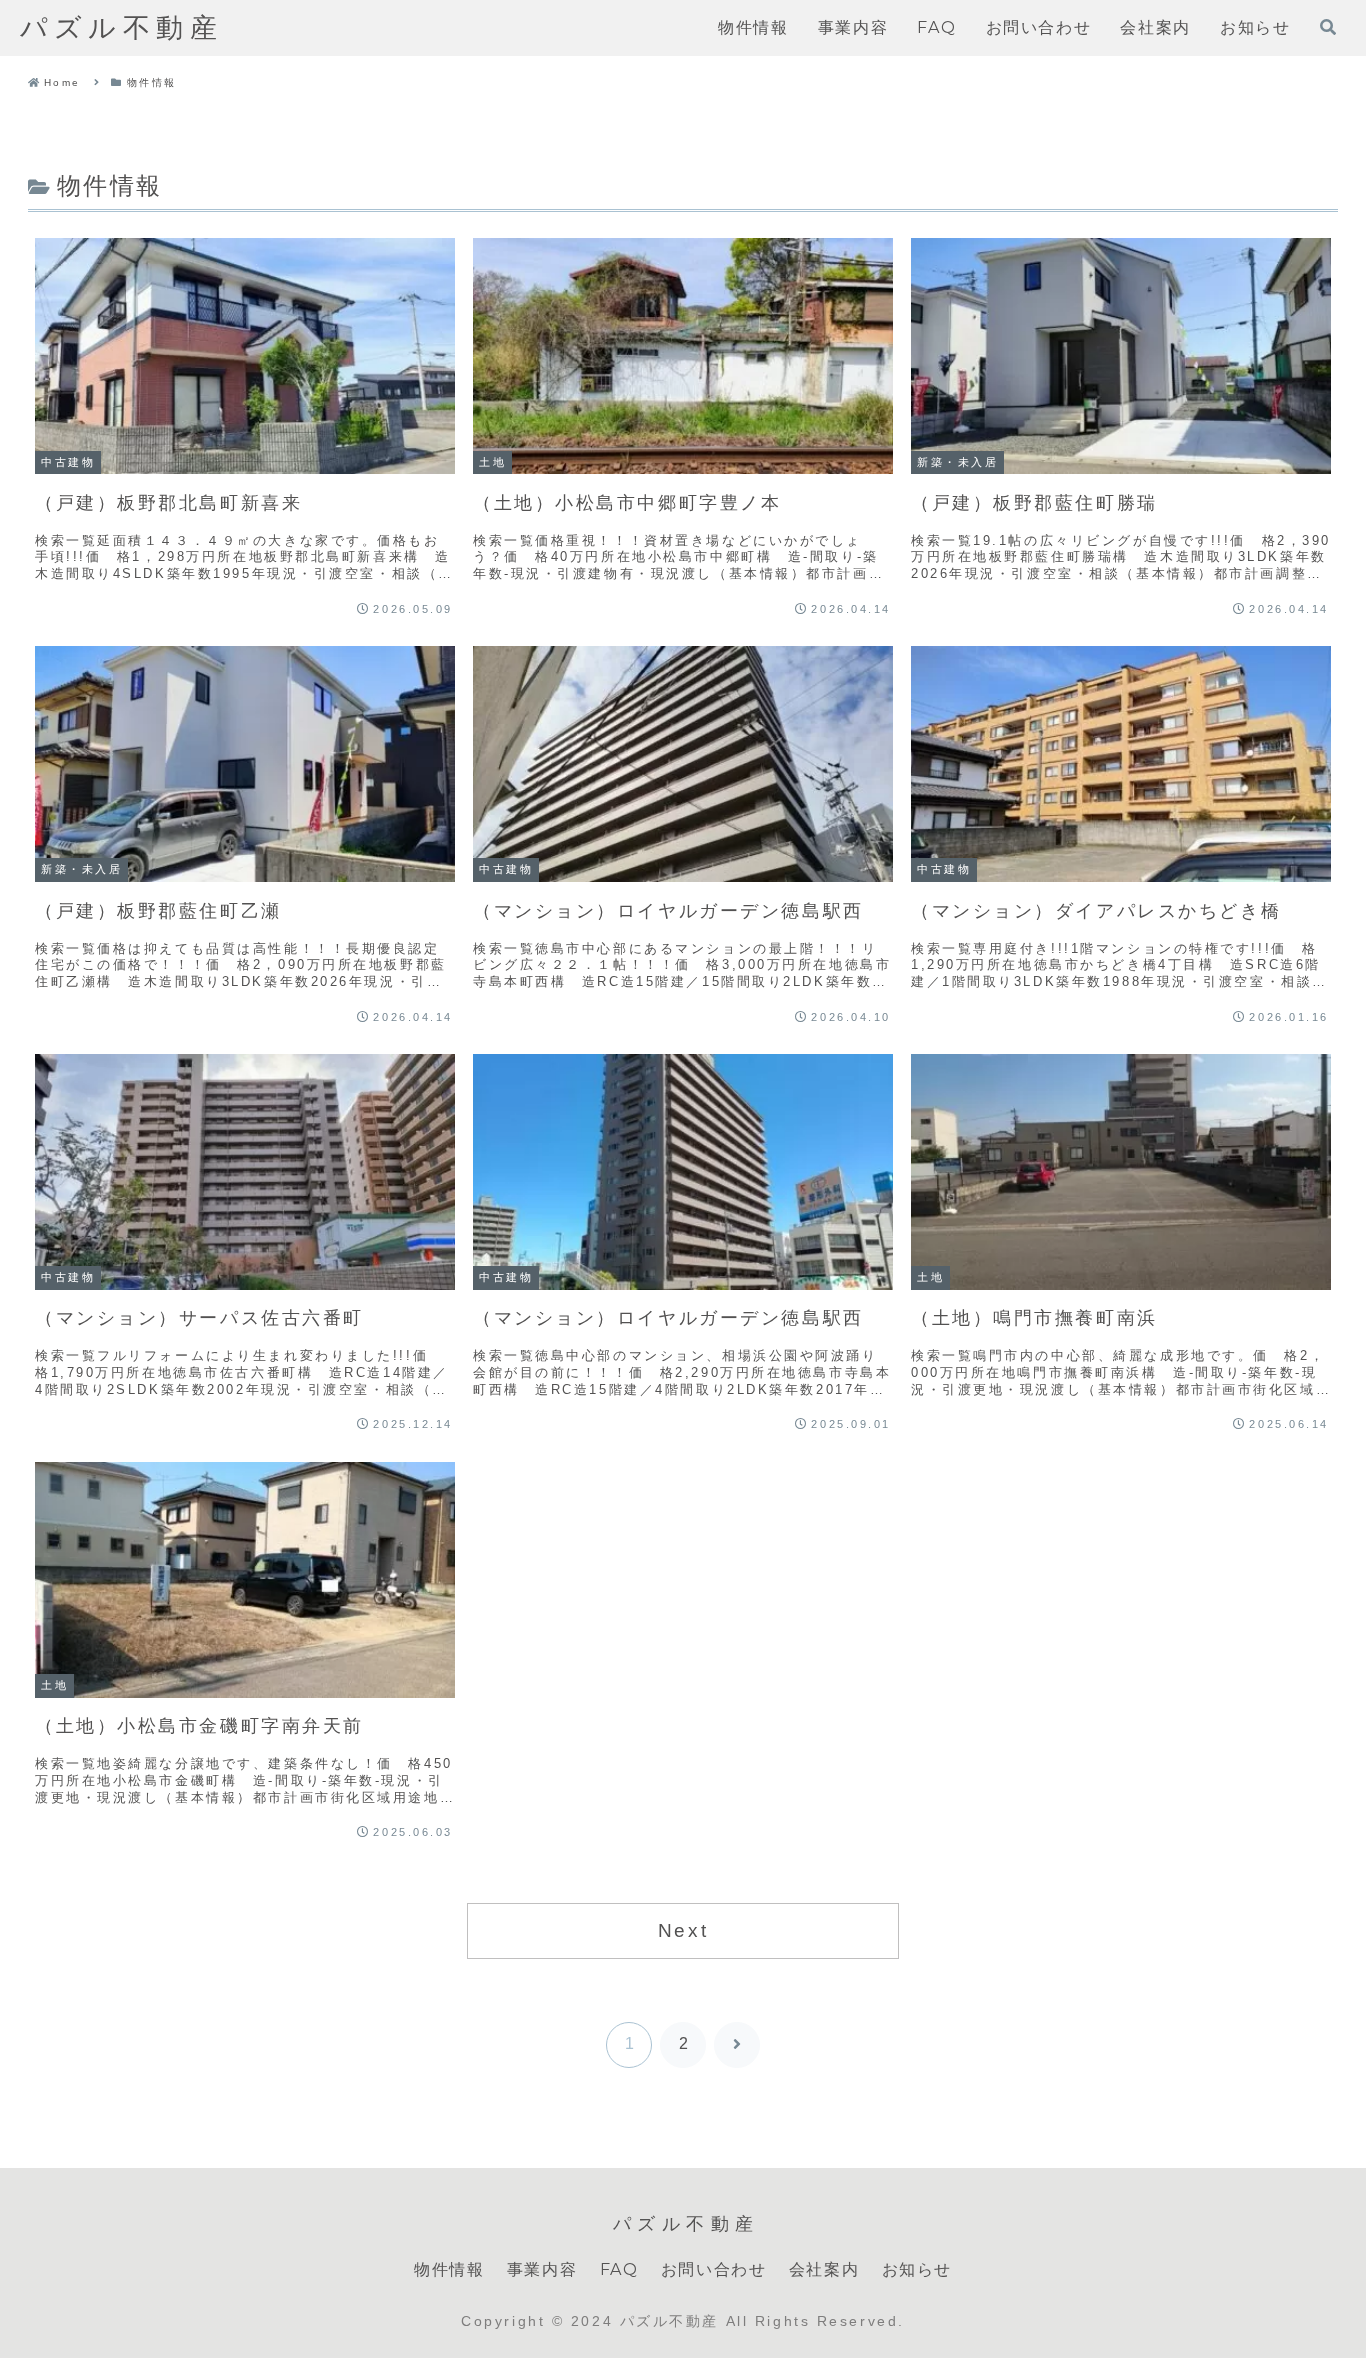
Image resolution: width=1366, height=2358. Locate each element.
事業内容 (542, 2269)
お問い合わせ (714, 2269)
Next (683, 1930)
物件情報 (449, 2269)
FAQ (619, 2269)
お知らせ (917, 2269)
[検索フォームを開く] (1328, 27)
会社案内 (824, 2269)
